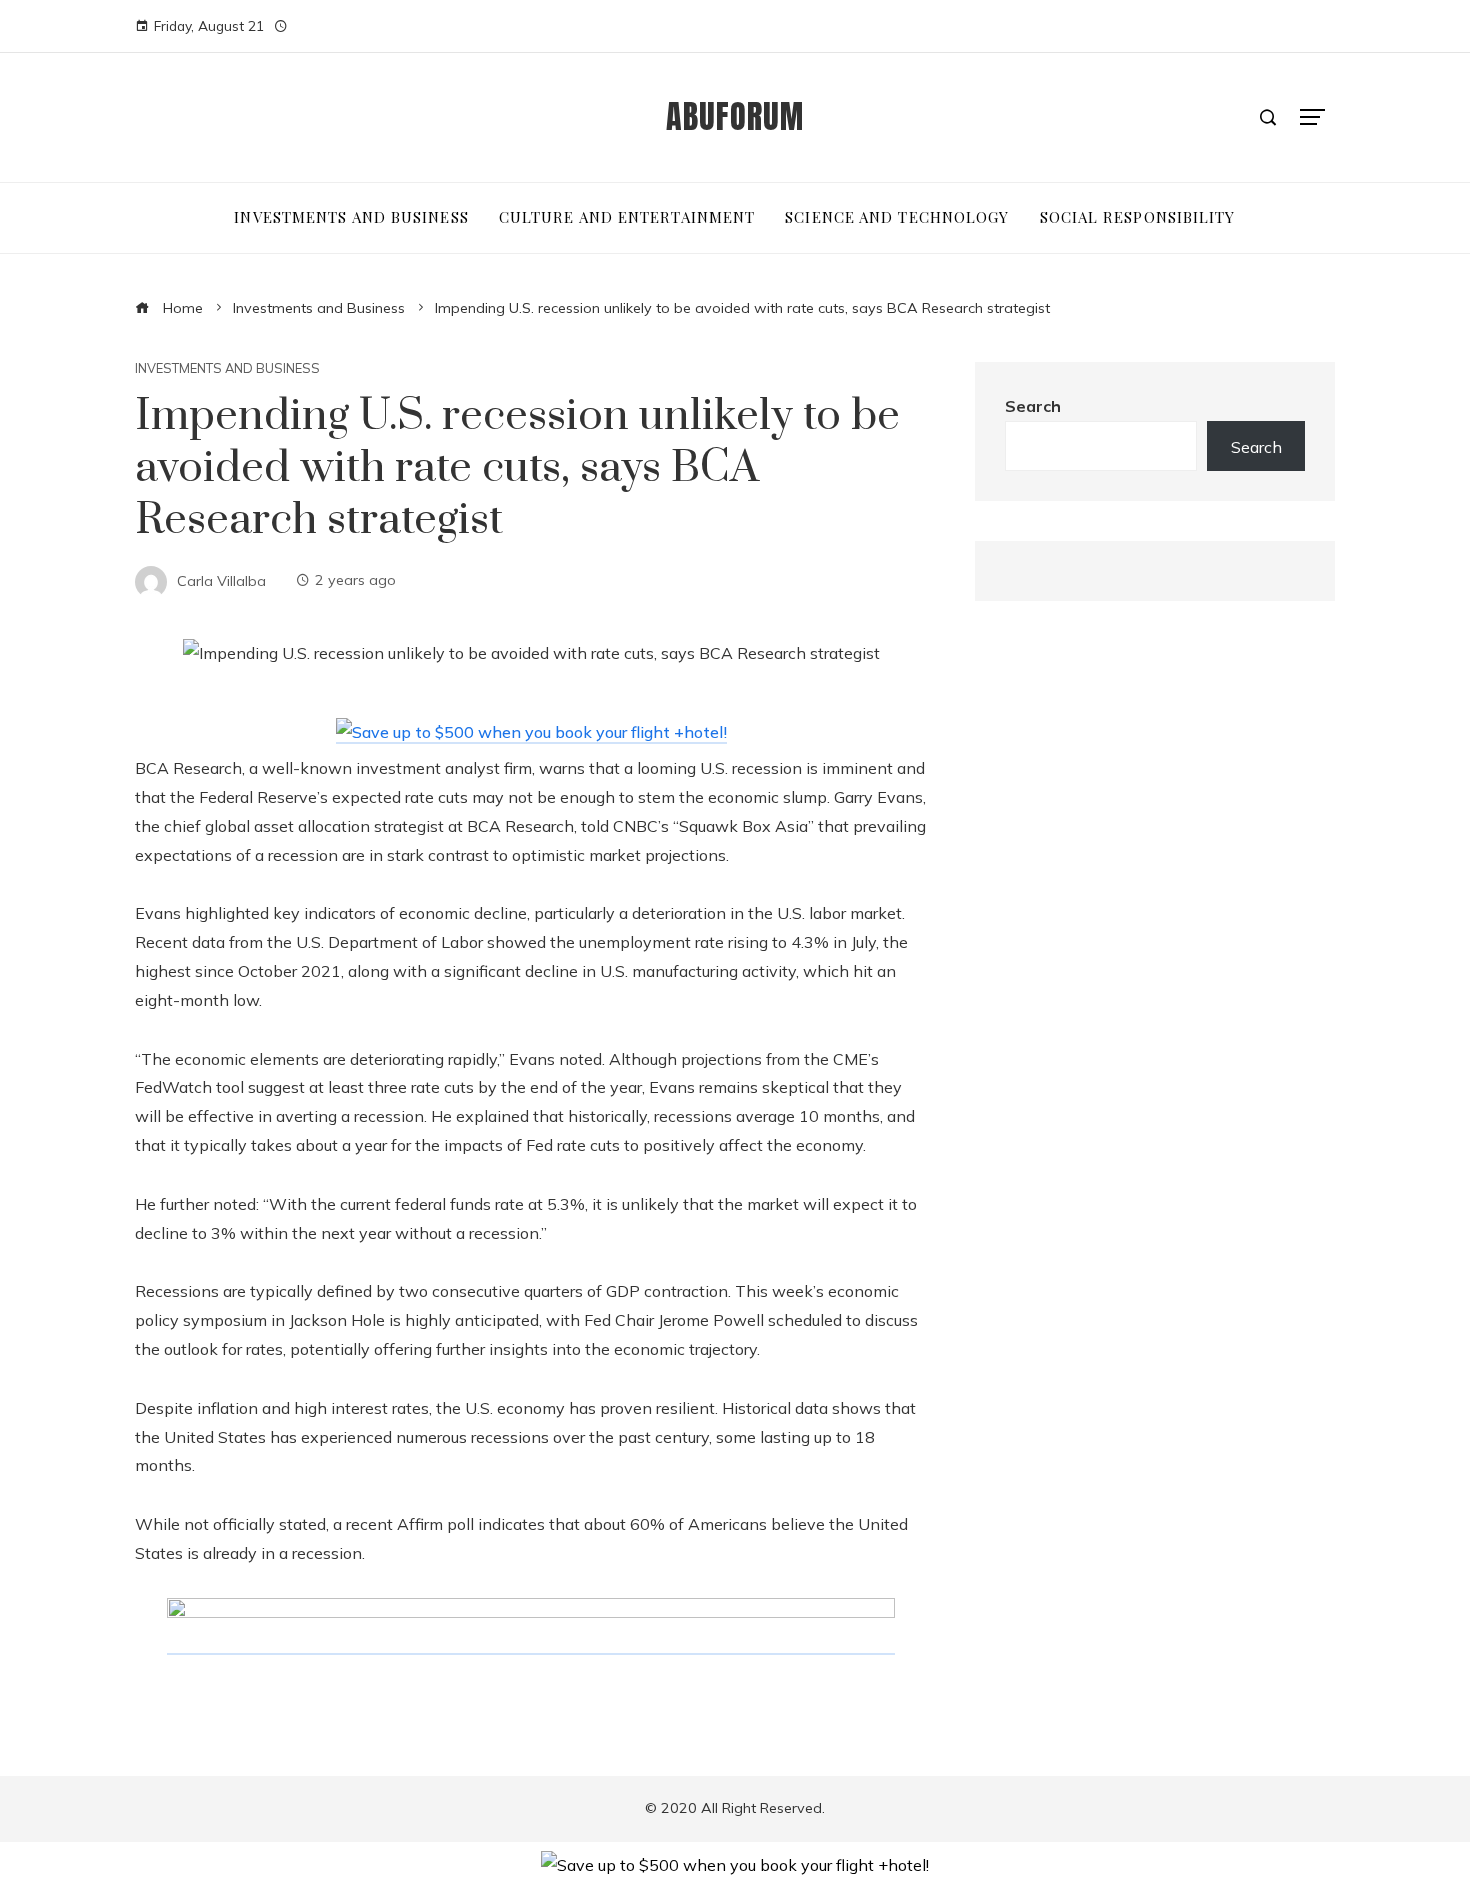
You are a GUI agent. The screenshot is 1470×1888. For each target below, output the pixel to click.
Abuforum (735, 116)
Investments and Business (227, 368)
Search (1033, 406)
